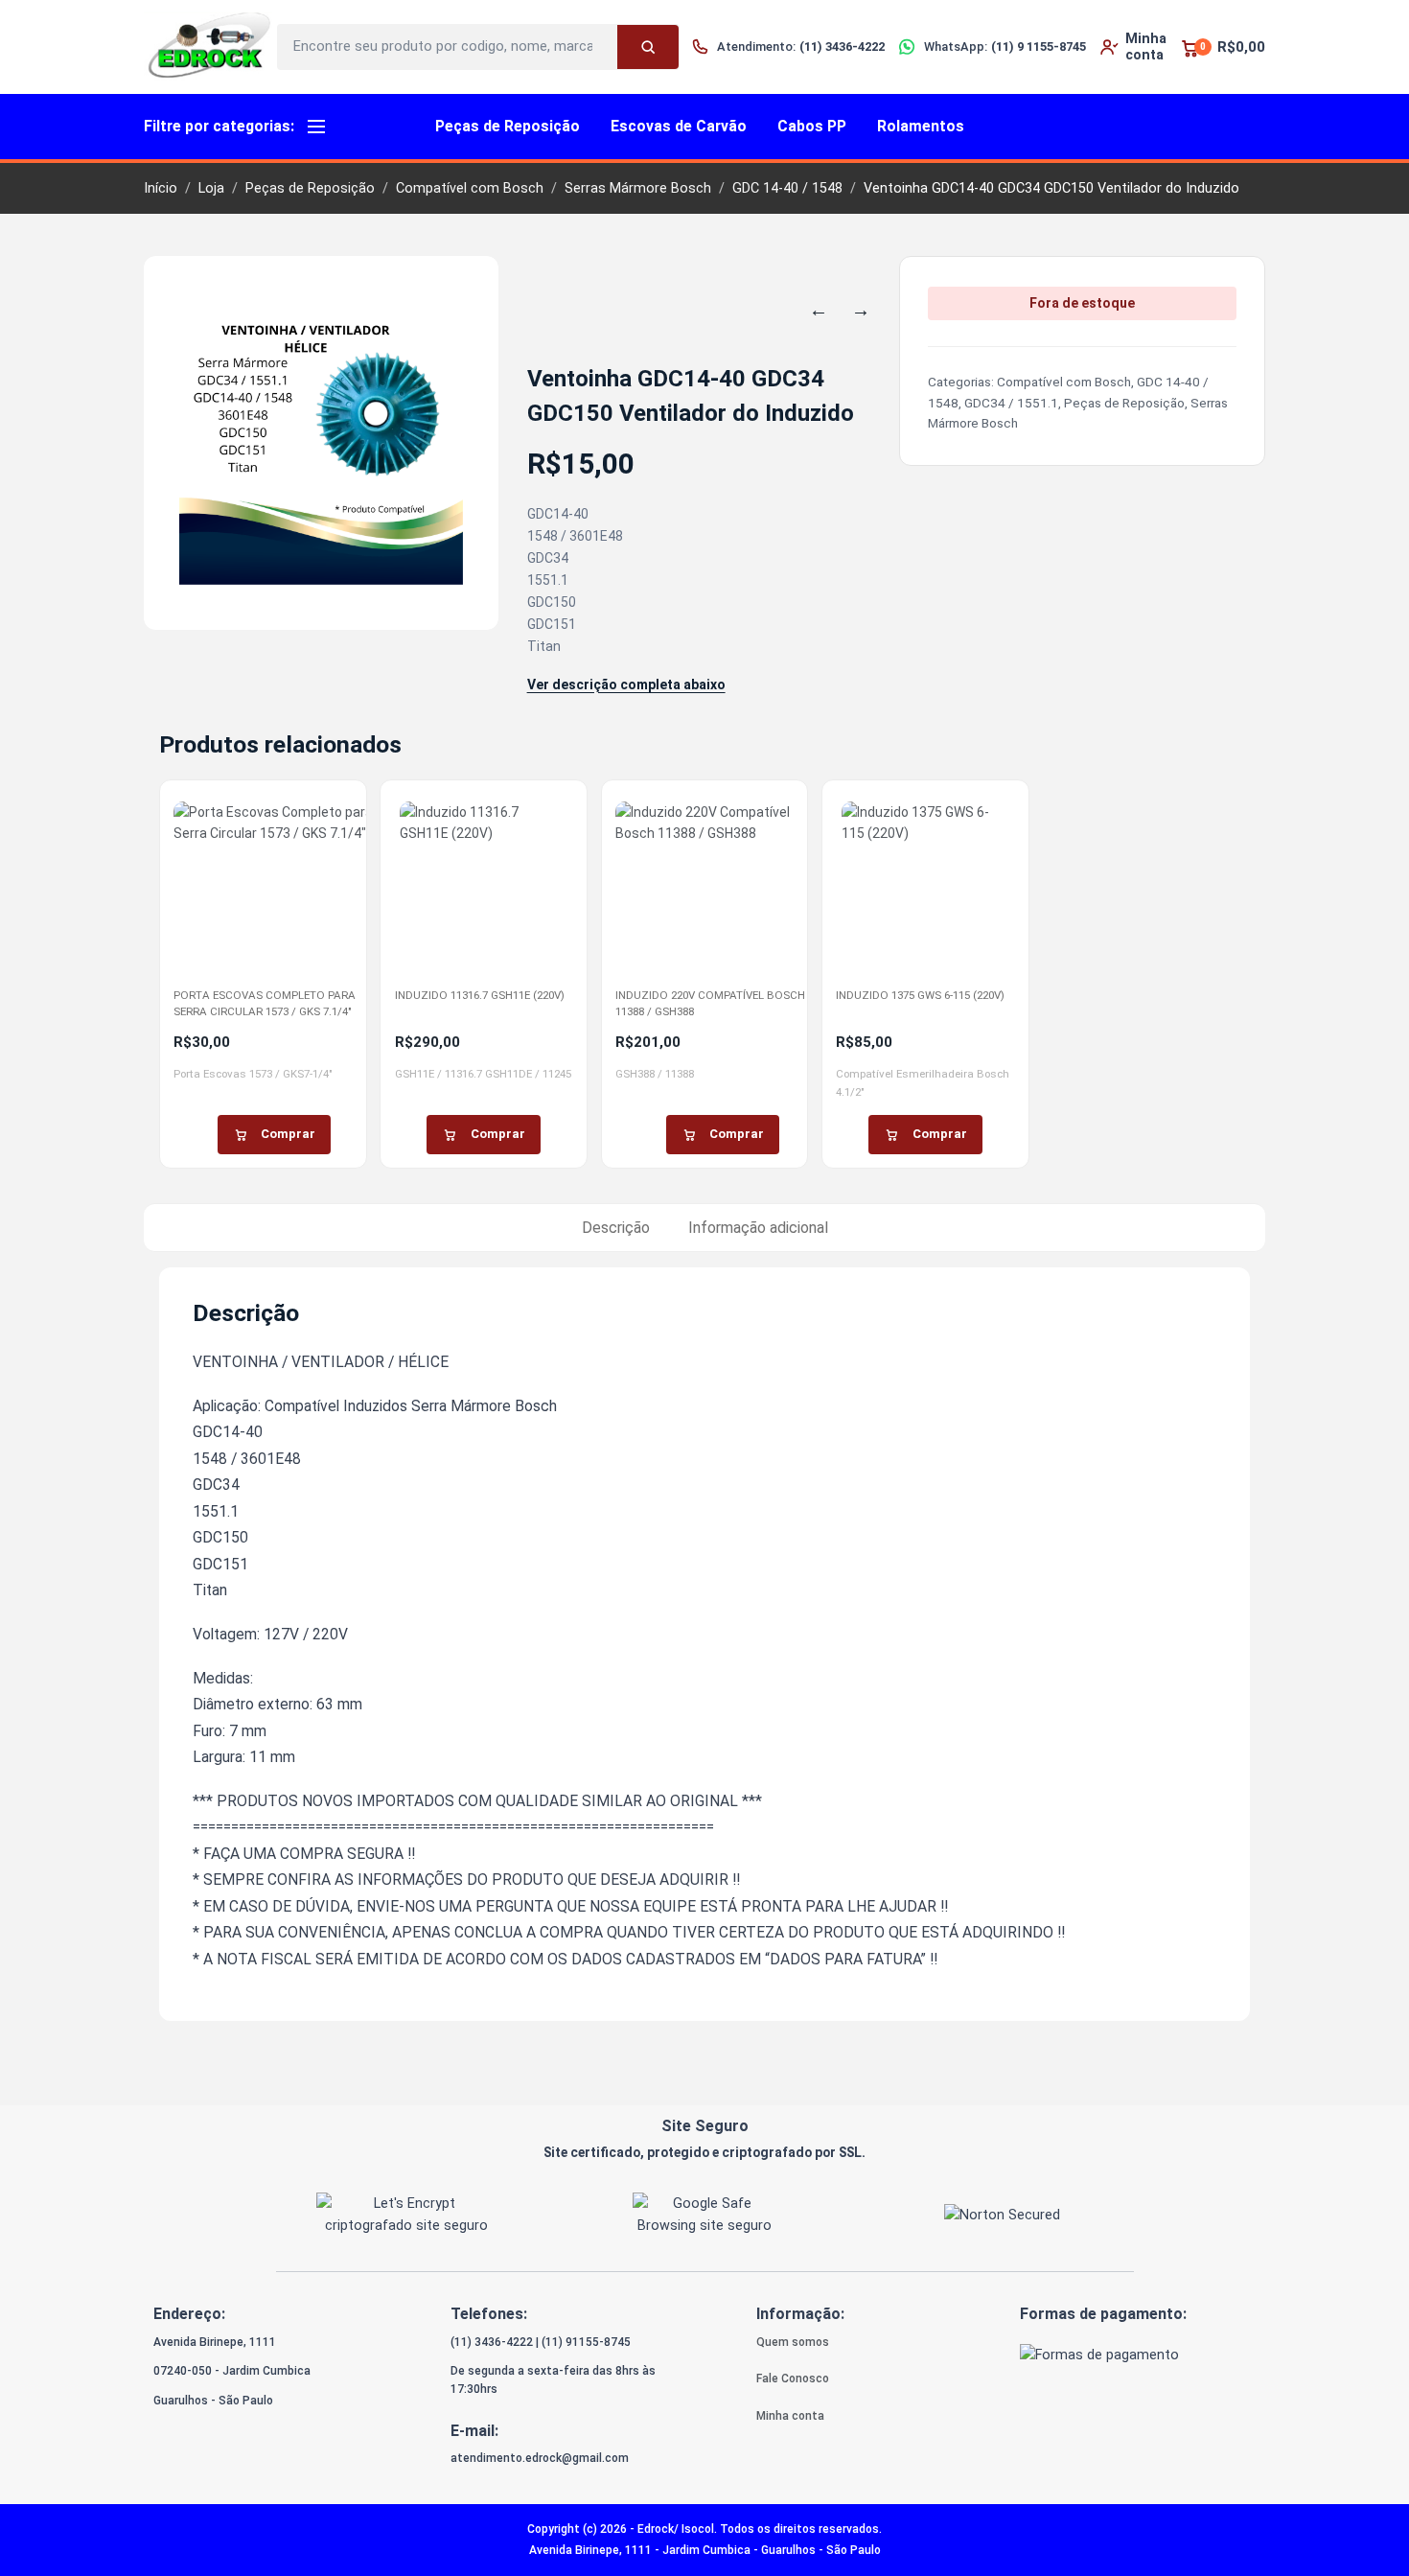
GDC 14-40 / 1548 (787, 188)
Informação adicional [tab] (758, 1228)
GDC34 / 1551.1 (1011, 403)
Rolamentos (921, 126)
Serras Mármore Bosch (638, 188)
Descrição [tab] (616, 1228)
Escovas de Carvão (679, 126)
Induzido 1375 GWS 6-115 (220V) (920, 995)
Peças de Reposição (508, 126)
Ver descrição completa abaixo (626, 685)
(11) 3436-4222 (492, 2342)
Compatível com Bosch (470, 188)
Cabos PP (812, 126)
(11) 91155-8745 (586, 2342)
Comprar (288, 1134)
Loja (211, 188)
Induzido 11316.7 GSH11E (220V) (480, 995)
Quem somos (793, 2342)
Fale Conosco (793, 2379)
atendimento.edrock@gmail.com (540, 2458)
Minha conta (790, 2416)
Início (161, 188)
